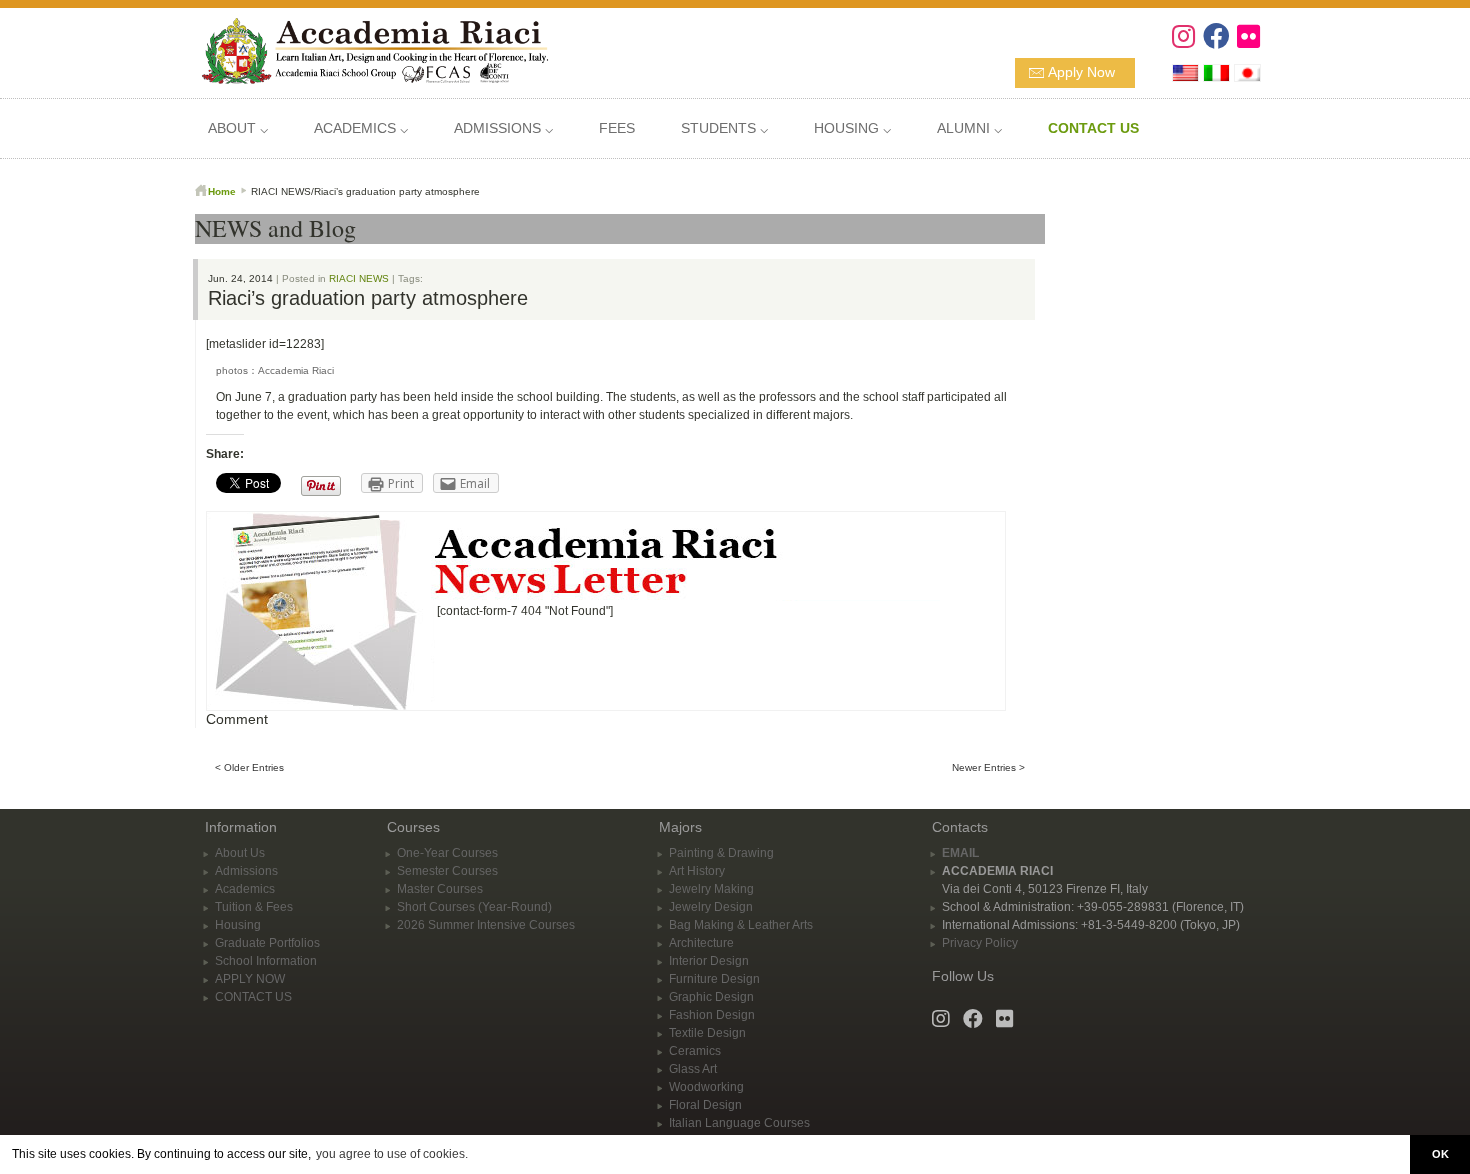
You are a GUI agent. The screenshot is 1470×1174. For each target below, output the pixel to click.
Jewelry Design (711, 907)
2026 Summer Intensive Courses (486, 925)
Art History (697, 871)
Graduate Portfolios (267, 943)
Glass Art (693, 1069)
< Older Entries (249, 767)
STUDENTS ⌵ (724, 128)
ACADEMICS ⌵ (361, 128)
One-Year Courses (447, 853)
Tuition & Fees (254, 907)
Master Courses (440, 889)
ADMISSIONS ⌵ (503, 128)
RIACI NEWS (359, 278)
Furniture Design (714, 979)
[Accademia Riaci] (367, 49)
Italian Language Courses (739, 1123)
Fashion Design (712, 1015)
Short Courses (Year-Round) (474, 907)
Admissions (246, 871)
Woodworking (706, 1087)
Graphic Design (711, 997)
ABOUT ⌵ (238, 128)
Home (222, 191)
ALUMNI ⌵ (969, 128)
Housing (238, 925)
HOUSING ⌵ (852, 128)
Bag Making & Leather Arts (741, 925)
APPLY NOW (250, 979)
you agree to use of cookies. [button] (392, 1154)
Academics (245, 889)
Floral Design (705, 1105)
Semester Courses (447, 871)
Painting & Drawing (721, 853)
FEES (617, 128)
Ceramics (695, 1051)
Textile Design (707, 1033)
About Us (240, 853)
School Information (266, 961)
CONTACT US (253, 997)
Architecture (701, 943)
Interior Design (709, 961)
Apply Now (1081, 72)
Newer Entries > (988, 767)
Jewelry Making (711, 889)
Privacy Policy (980, 943)
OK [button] (1440, 1154)
